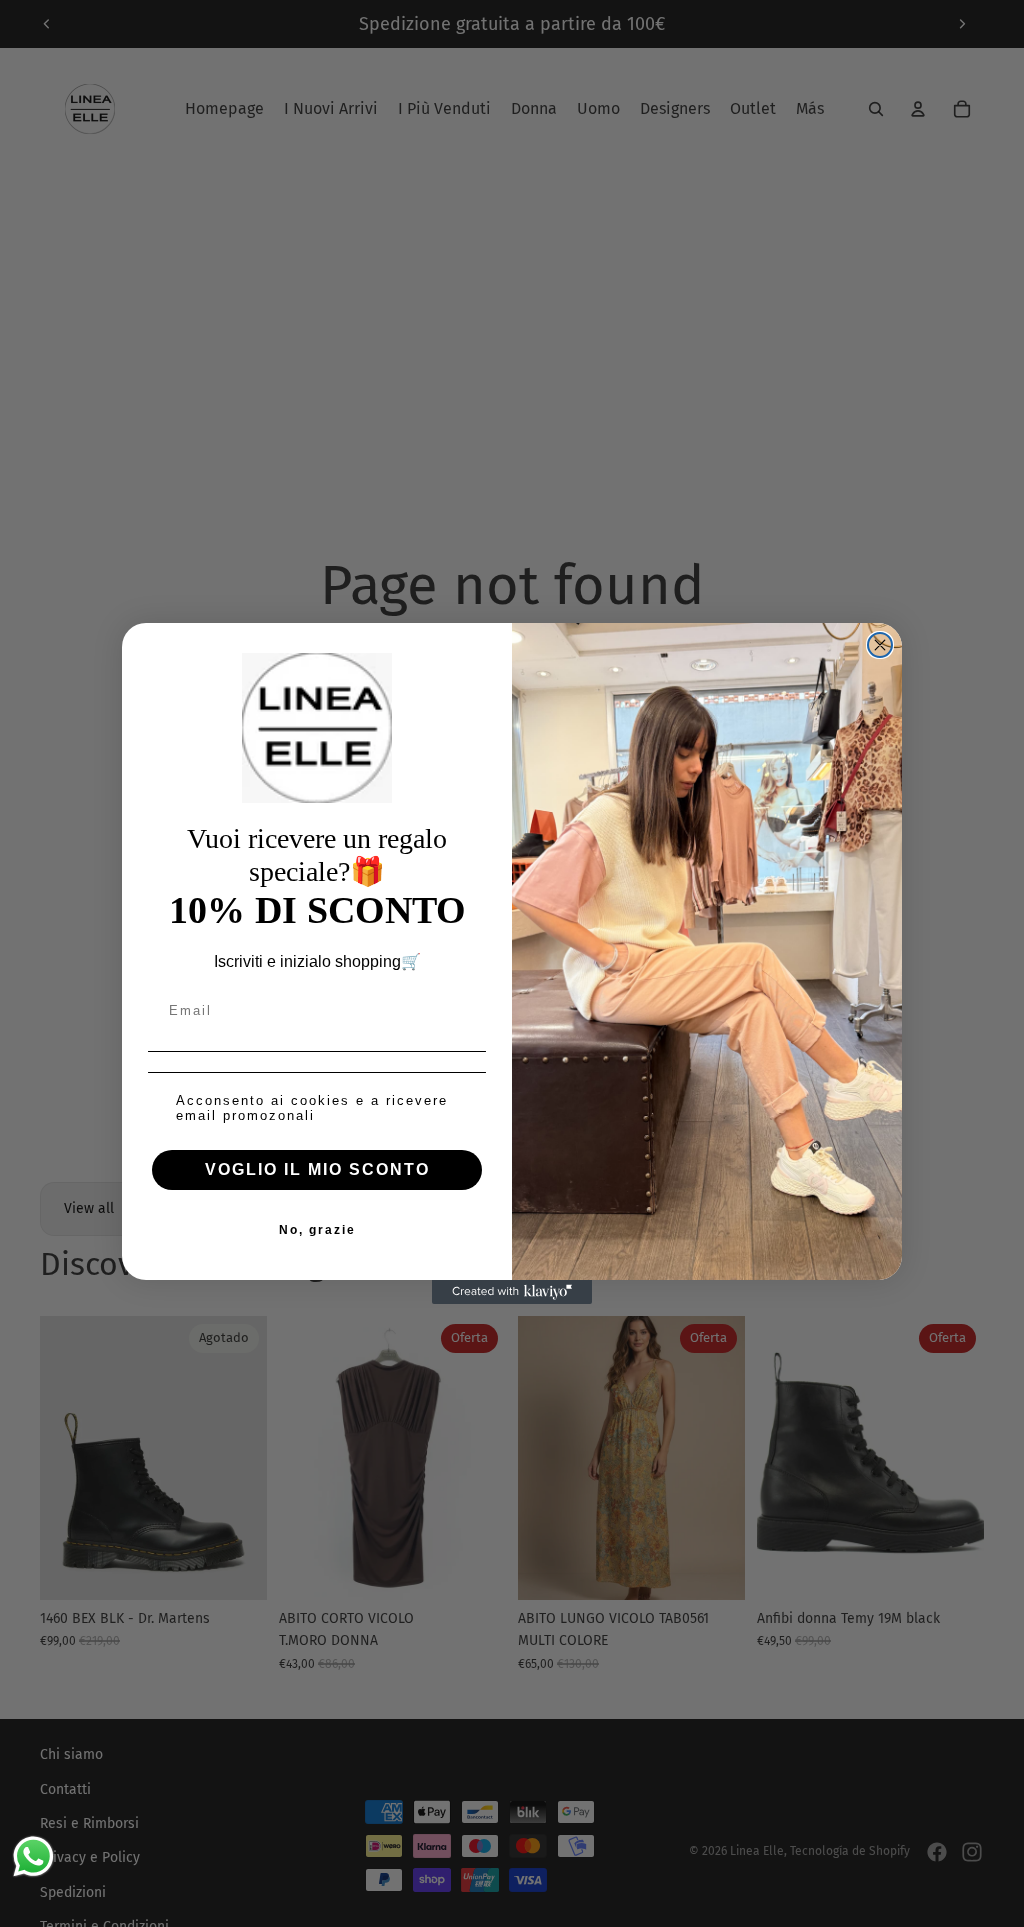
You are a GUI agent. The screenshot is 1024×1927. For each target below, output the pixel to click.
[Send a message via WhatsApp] (33, 1856)
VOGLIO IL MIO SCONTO (317, 1169)
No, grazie (317, 1230)
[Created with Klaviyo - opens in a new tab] (512, 1292)
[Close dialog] (880, 645)
